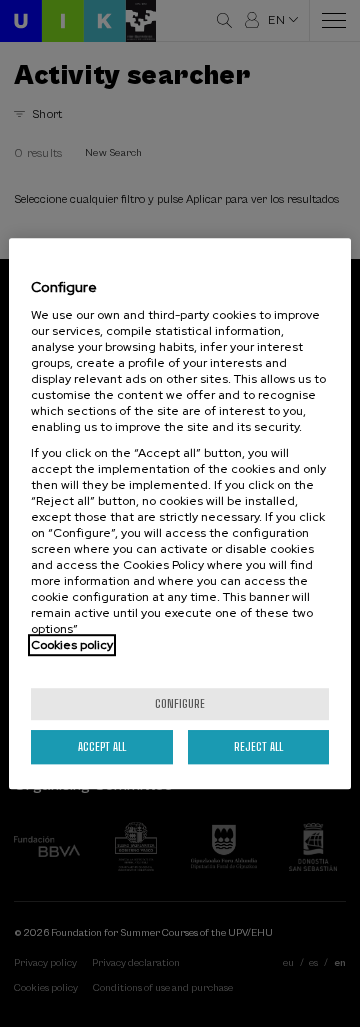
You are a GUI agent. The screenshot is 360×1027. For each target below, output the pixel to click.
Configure (180, 703)
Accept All (102, 746)
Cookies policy (72, 645)
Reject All (258, 746)
